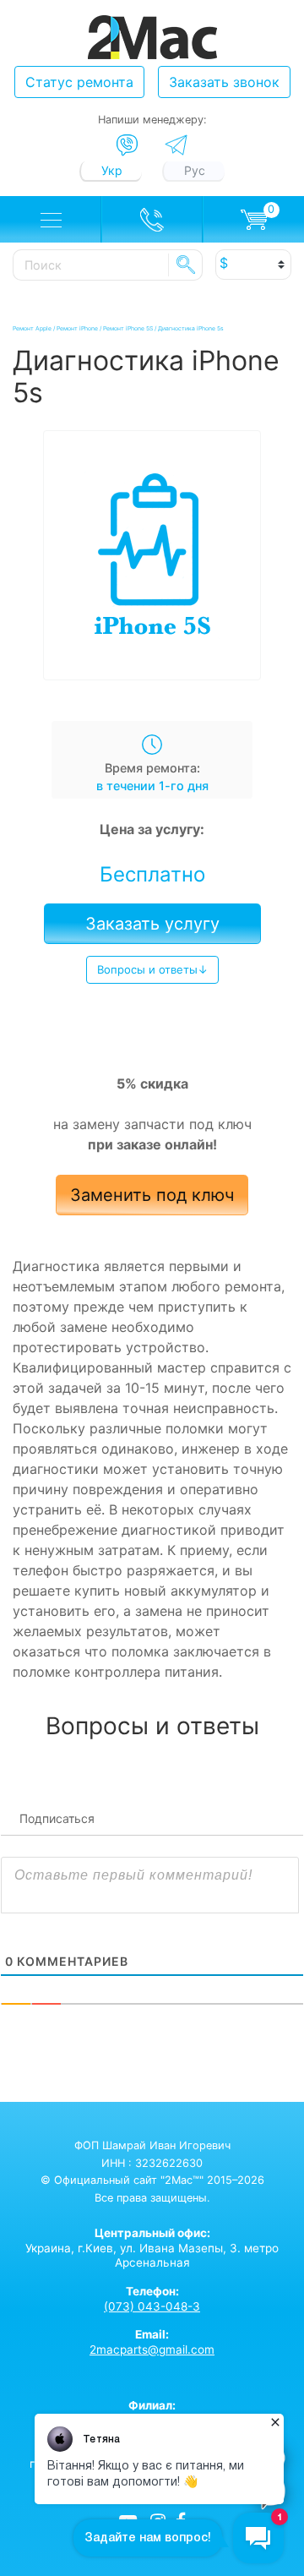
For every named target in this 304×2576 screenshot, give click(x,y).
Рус (195, 170)
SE (186, 265)
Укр (112, 170)
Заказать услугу (152, 924)
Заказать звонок (224, 82)
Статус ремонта (79, 82)
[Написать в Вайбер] (127, 145)
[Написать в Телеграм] (176, 145)
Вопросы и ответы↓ (152, 969)
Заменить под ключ (152, 1195)
